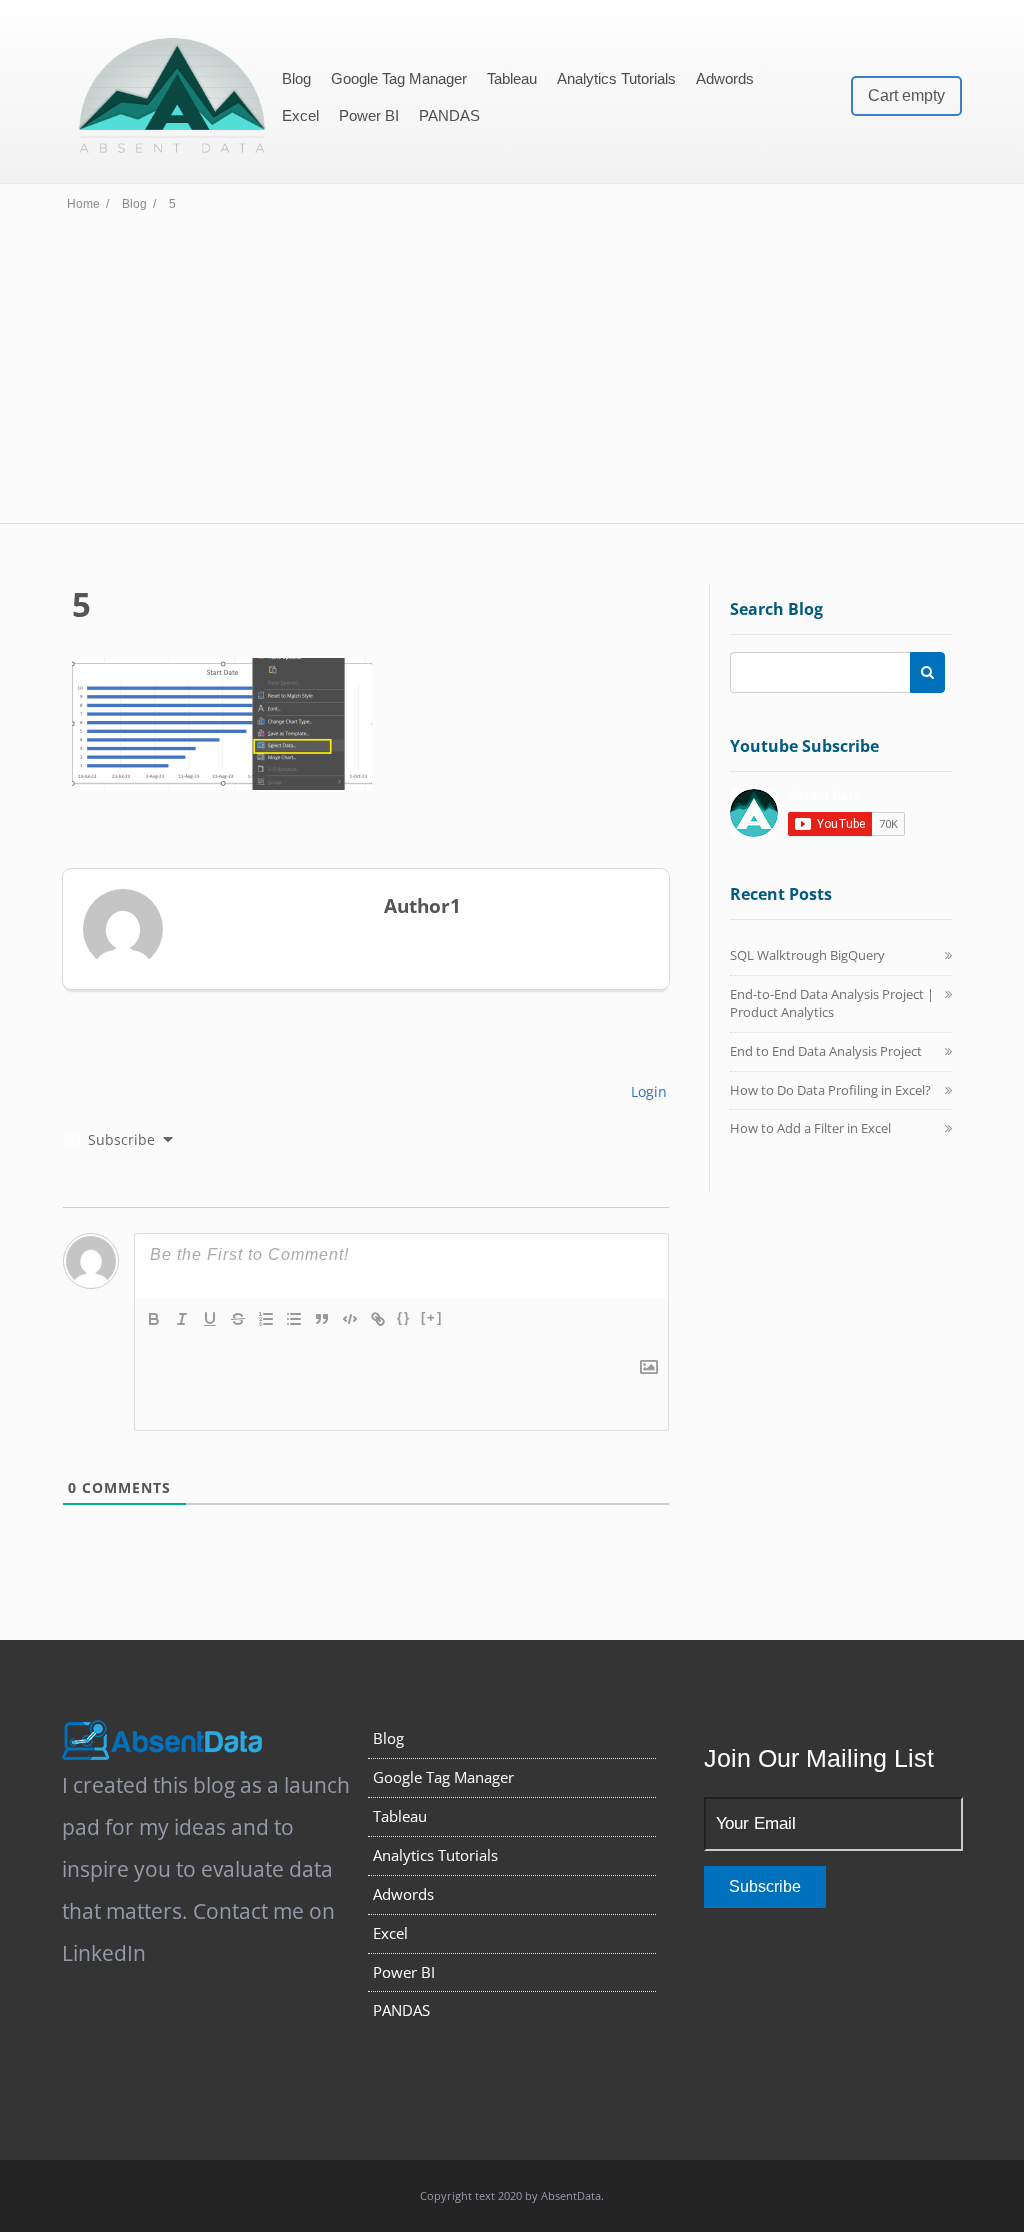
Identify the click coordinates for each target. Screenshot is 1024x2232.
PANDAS (449, 115)
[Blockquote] (322, 1319)
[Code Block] (350, 1319)
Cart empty (906, 95)
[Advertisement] (512, 373)
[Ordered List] (266, 1319)
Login (647, 1091)
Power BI (369, 115)
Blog (296, 78)
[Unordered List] (294, 1319)
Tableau (512, 78)
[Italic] (182, 1319)
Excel (300, 115)
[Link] (378, 1319)
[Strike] (238, 1319)
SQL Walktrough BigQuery (807, 955)
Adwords (725, 78)
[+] (432, 1317)
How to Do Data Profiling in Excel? (830, 1090)
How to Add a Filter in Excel (810, 1128)
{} (404, 1317)
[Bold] (154, 1319)
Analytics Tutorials (616, 78)
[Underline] (210, 1319)
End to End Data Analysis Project (826, 1051)
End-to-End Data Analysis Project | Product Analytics (832, 1003)
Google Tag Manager (399, 78)
